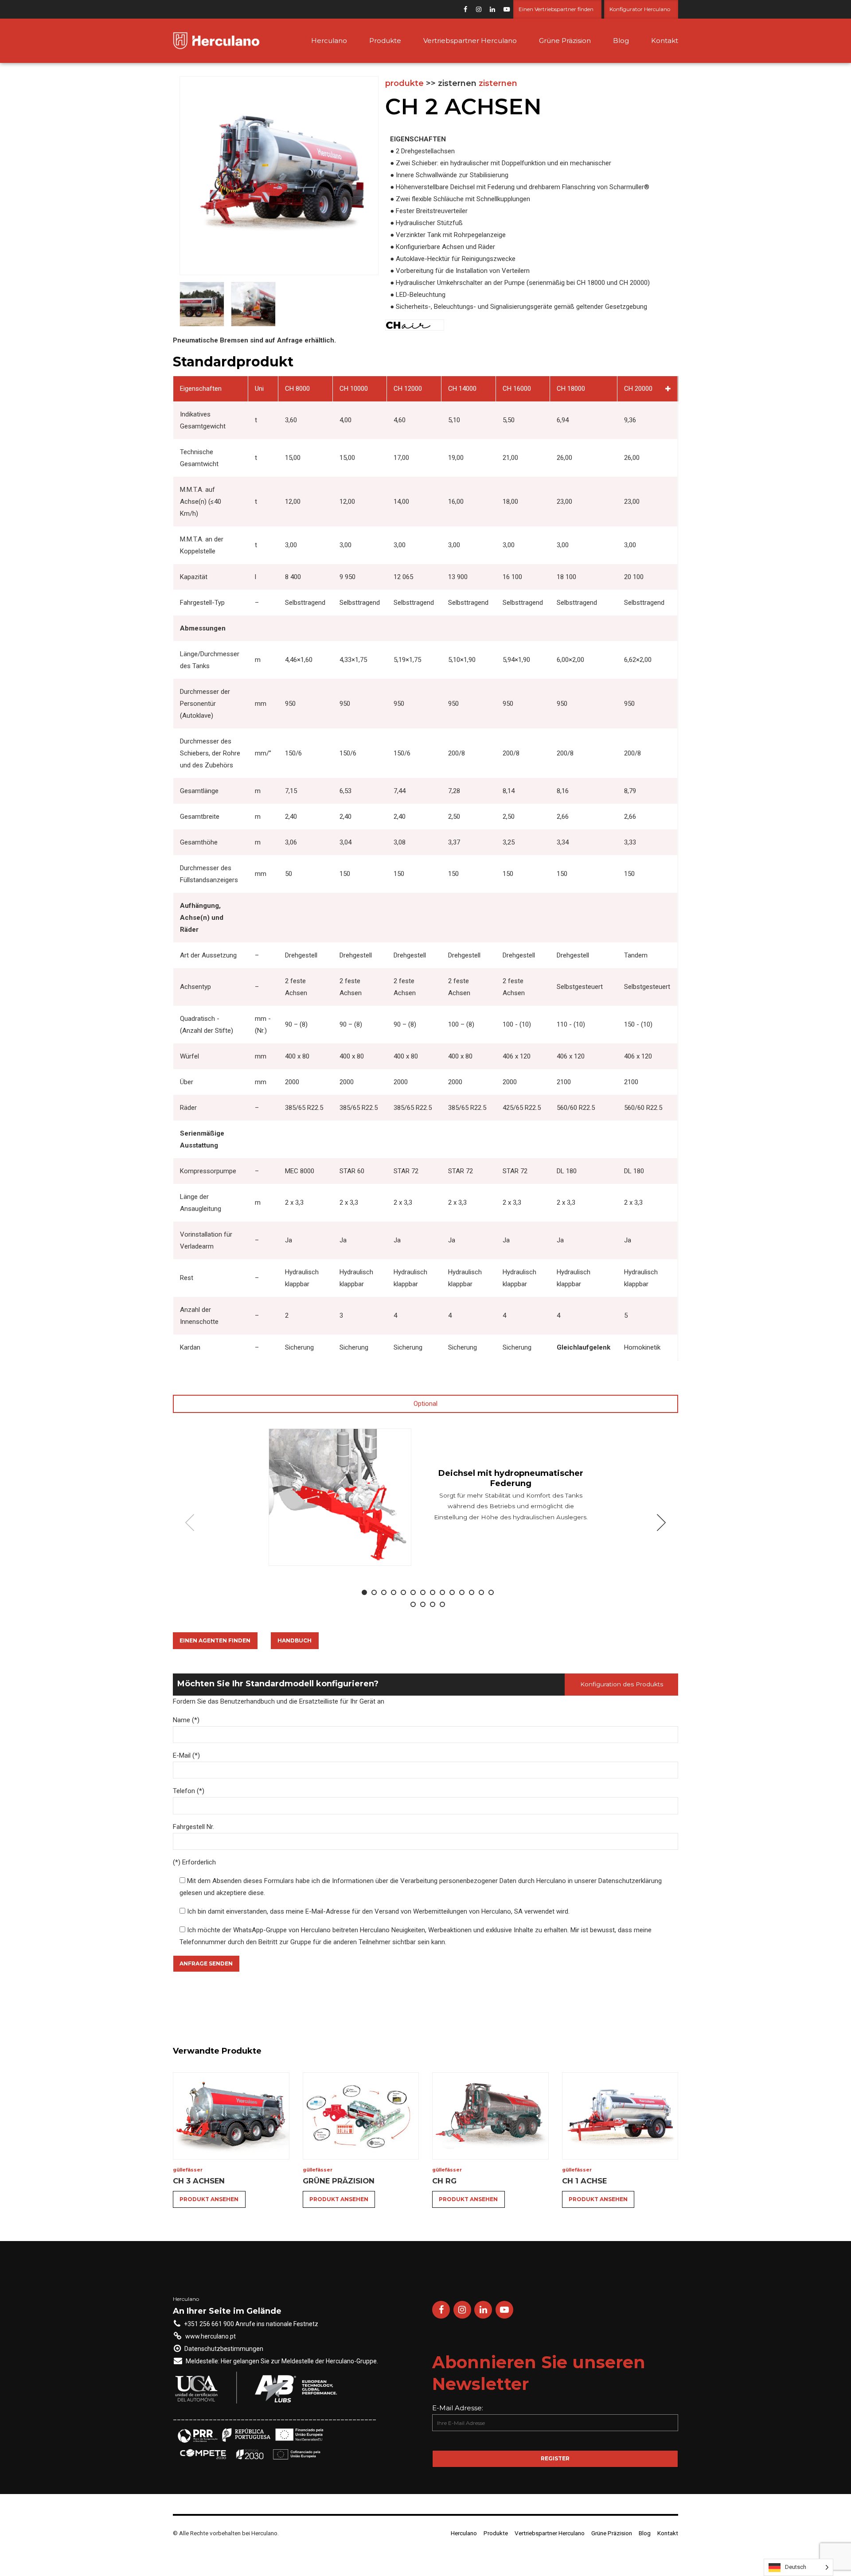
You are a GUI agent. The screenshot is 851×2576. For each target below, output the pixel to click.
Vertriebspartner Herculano (470, 41)
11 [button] (462, 1592)
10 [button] (452, 1592)
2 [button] (374, 1592)
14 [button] (491, 1592)
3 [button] (384, 1592)
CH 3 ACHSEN (199, 2181)
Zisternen (498, 83)
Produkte (385, 41)
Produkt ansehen (209, 2199)
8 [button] (433, 1592)
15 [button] (413, 1604)
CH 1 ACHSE (584, 2181)
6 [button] (413, 1592)
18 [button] (442, 1604)
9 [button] (442, 1592)
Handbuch (295, 1640)
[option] (425, 1497)
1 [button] (364, 1592)
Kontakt (665, 41)
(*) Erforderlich (194, 1862)
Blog (621, 41)
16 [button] (423, 1604)
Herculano (329, 41)
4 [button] (394, 1592)
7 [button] (423, 1592)
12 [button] (472, 1592)
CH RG (444, 2181)
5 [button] (403, 1592)
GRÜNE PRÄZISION (339, 2181)
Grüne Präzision (565, 41)
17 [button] (433, 1604)
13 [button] (481, 1592)
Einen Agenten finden (215, 1640)
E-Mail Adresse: (458, 2408)
